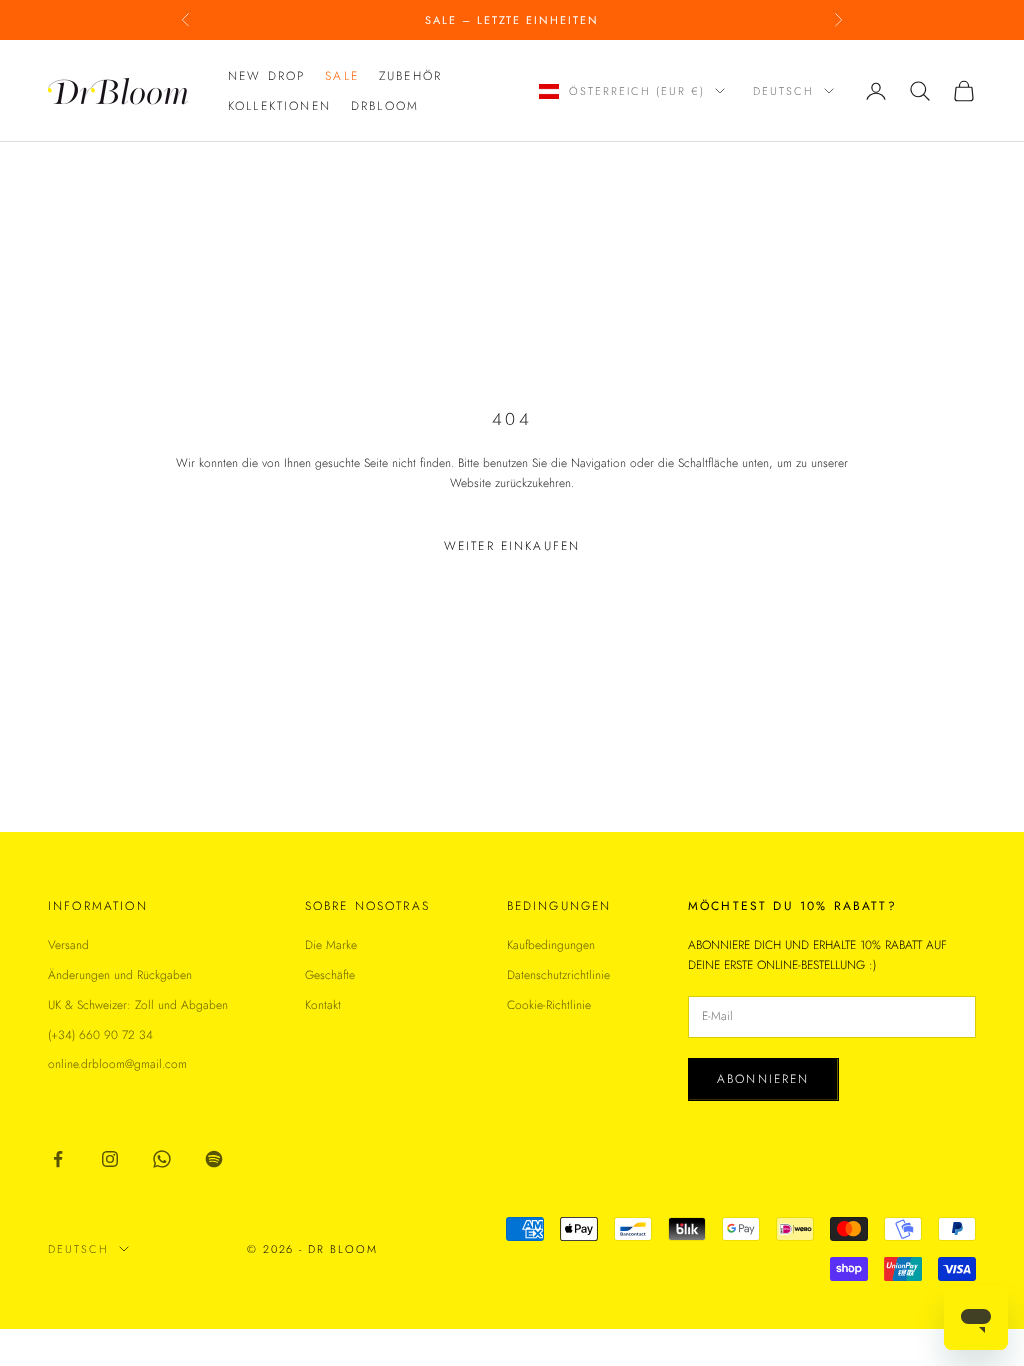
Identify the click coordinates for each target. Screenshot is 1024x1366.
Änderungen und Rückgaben (120, 975)
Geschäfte (330, 975)
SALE (342, 76)
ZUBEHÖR (410, 76)
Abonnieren (763, 1079)
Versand (68, 945)
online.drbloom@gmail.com (117, 1064)
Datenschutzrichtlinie (558, 975)
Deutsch (783, 91)
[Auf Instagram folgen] (110, 1159)
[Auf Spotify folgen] (214, 1159)
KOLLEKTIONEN (279, 106)
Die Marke (331, 945)
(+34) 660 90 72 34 (100, 1035)
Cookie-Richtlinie (549, 1005)
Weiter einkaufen (512, 546)
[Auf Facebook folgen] (58, 1159)
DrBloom (385, 106)
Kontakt (323, 1005)
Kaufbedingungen (551, 945)
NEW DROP (266, 76)
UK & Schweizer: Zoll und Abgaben (138, 1005)
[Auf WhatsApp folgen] (162, 1159)
